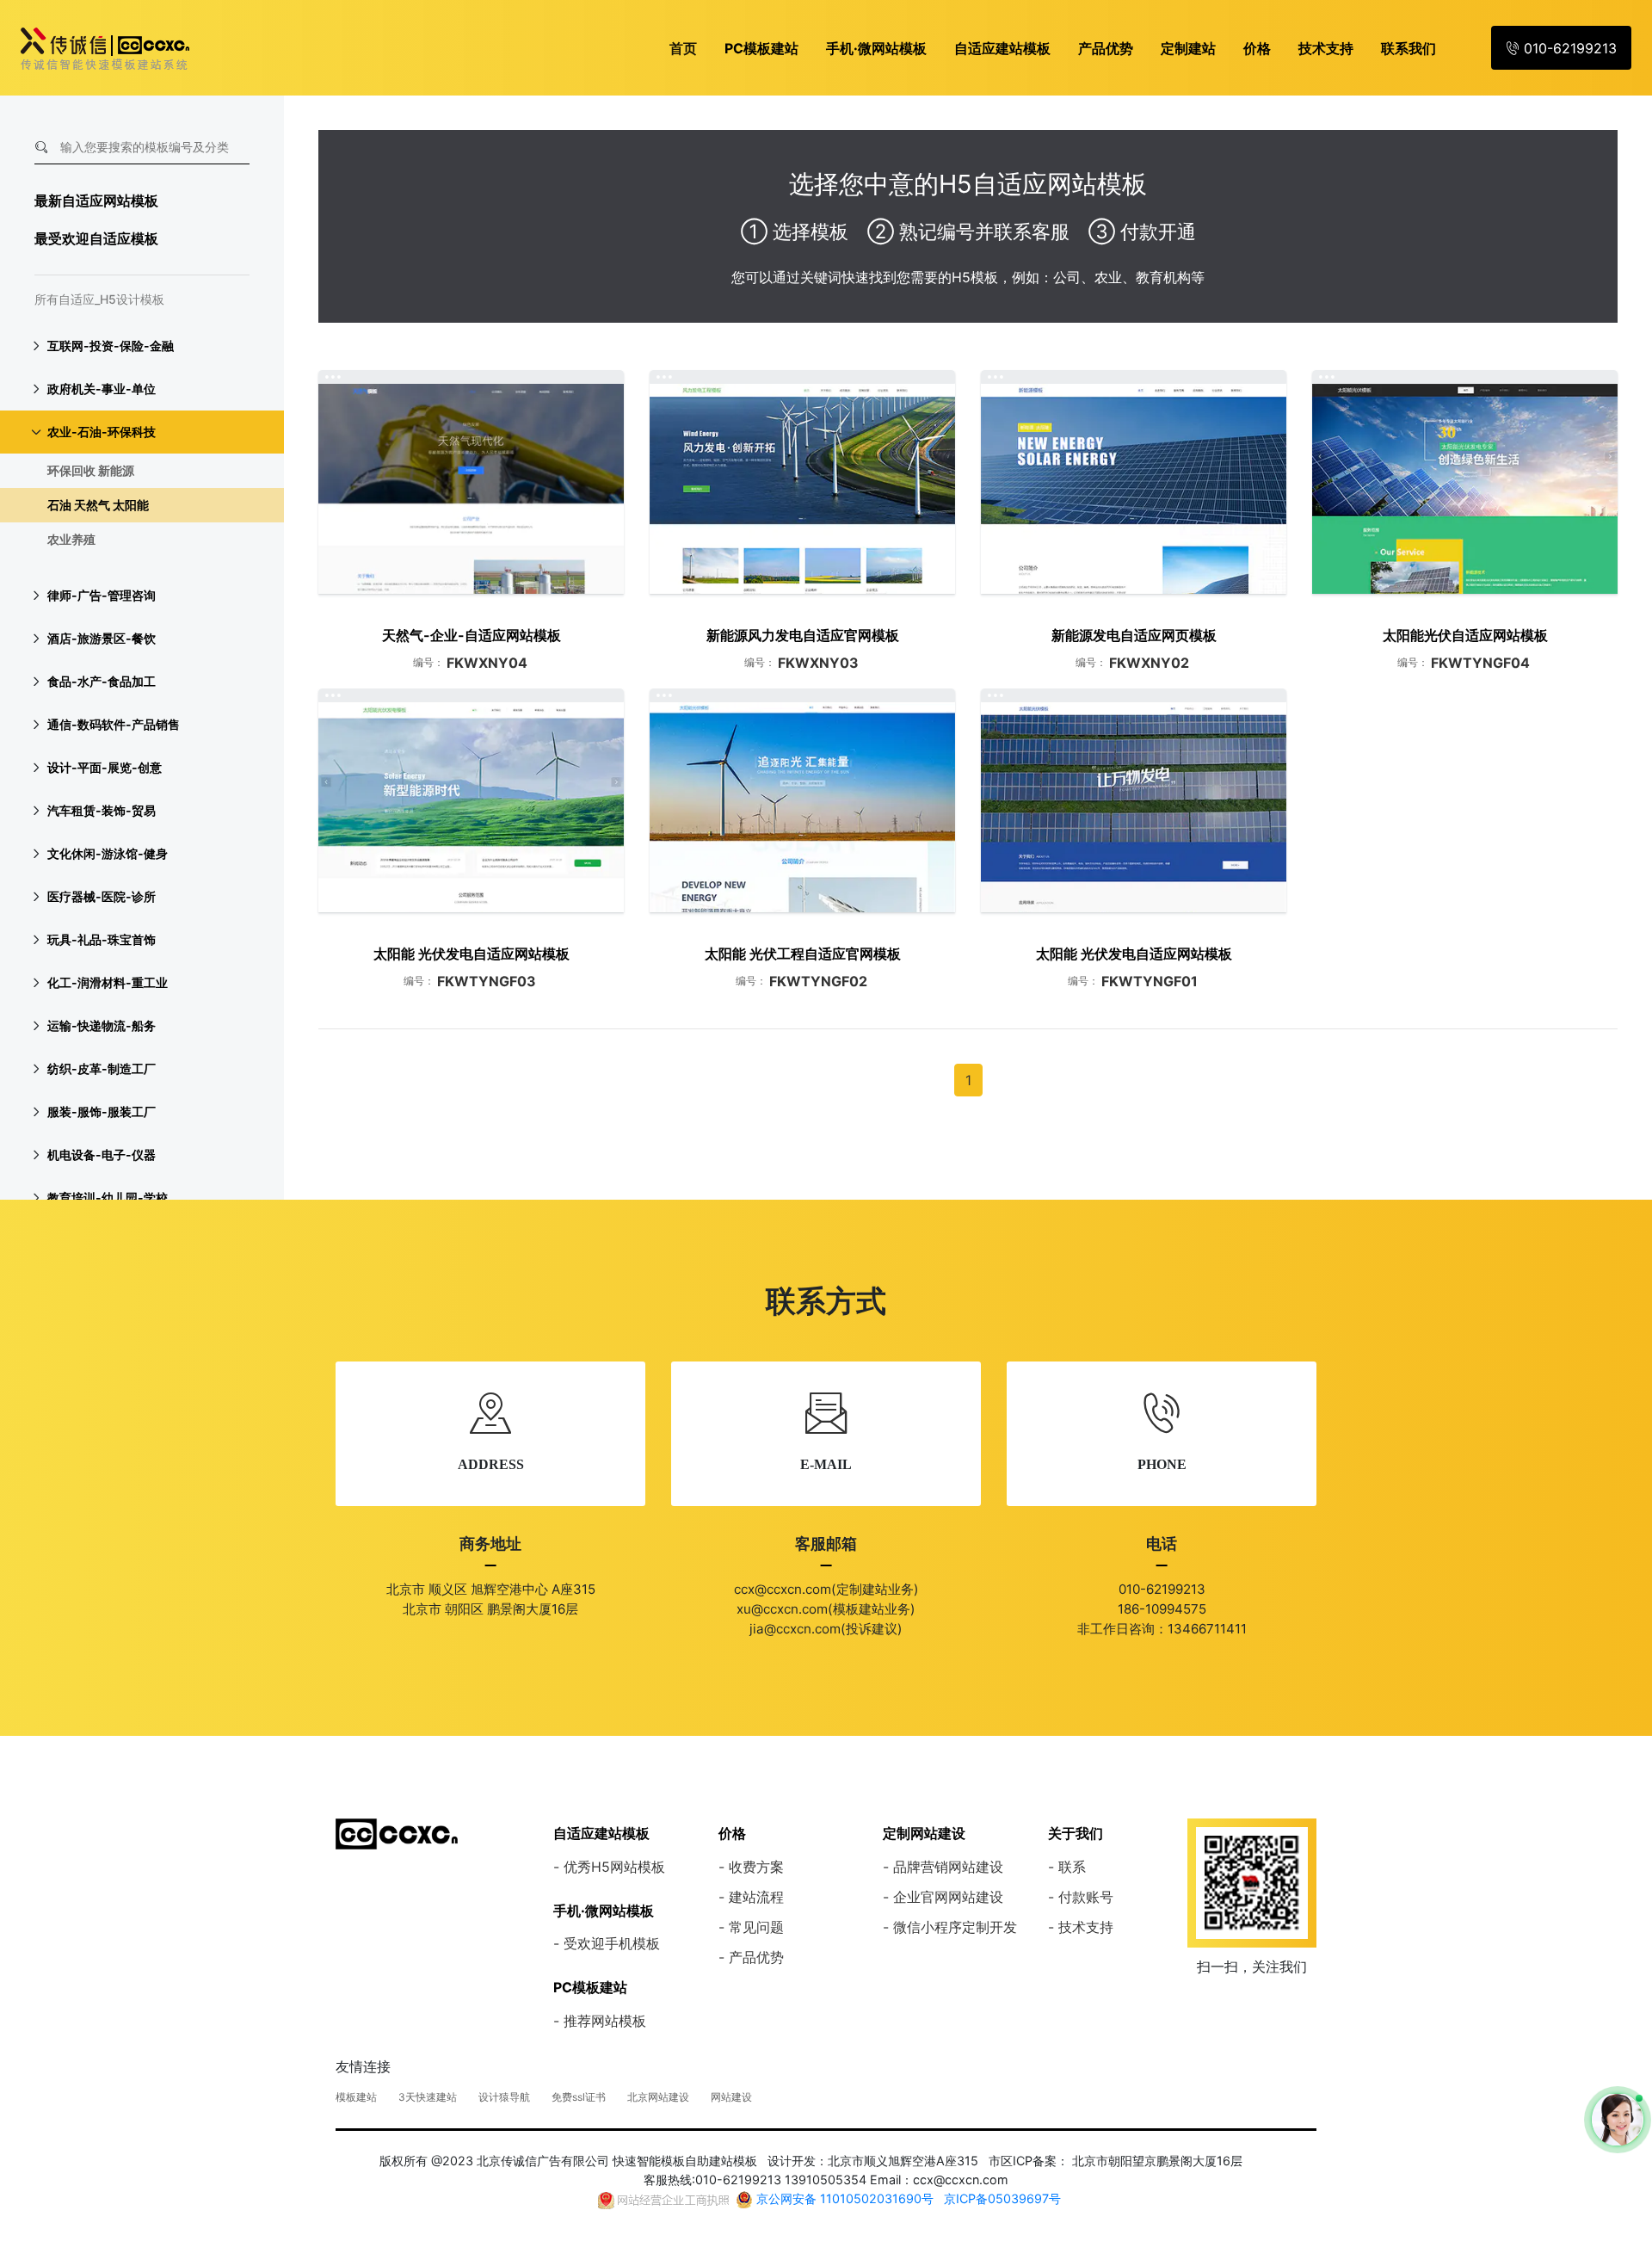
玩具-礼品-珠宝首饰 (102, 939)
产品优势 (1106, 48)
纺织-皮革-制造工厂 (102, 1068)
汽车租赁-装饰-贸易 (102, 810)
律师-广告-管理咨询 (102, 595)
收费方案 (756, 1867)
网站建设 (731, 2097)
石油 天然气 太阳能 (98, 505)
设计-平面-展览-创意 (105, 767)
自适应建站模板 (1002, 48)
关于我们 (1076, 1833)
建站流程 (756, 1897)
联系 (1072, 1867)
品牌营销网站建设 (948, 1867)
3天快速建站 (428, 2097)
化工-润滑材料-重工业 (108, 982)
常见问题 (756, 1927)
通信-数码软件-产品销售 (114, 724)
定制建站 (1188, 48)
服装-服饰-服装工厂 (102, 1111)
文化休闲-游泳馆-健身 (108, 853)
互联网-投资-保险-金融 (111, 346)
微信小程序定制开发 (955, 1927)
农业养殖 (71, 539)
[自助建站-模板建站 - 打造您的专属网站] (397, 1832)
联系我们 (1409, 48)
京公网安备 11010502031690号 (845, 2198)
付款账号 (1086, 1897)
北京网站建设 (658, 2097)
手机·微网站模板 (876, 48)
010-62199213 (1568, 48)
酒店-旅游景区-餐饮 (102, 638)
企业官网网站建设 (948, 1897)
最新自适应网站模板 (96, 201)
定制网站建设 (924, 1833)
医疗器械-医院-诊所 (102, 896)
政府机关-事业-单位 (102, 389)
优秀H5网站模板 (614, 1867)
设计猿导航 (504, 2097)
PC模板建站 (761, 48)
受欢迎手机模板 (612, 1943)
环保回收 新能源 (91, 470)
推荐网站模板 (605, 2021)
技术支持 (1326, 48)
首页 (683, 48)
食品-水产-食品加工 (102, 681)
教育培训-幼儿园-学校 (108, 1198)
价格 (1257, 48)
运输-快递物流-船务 (102, 1025)
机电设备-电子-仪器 (102, 1155)
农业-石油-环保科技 (102, 432)
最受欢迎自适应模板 (96, 238)
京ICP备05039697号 (1002, 2198)
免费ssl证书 (579, 2097)
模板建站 (356, 2097)
